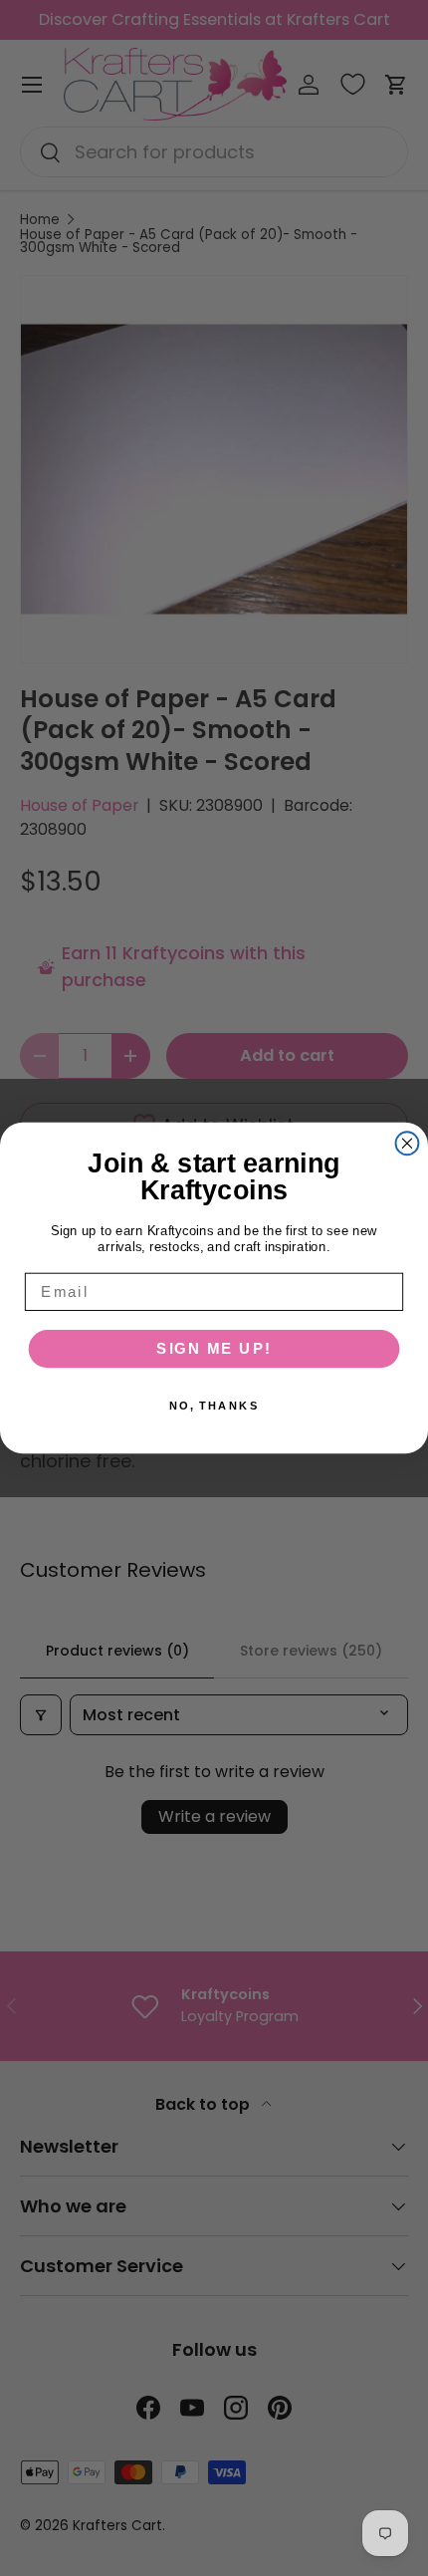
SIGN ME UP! (214, 1349)
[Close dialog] (408, 1143)
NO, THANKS (214, 1406)
